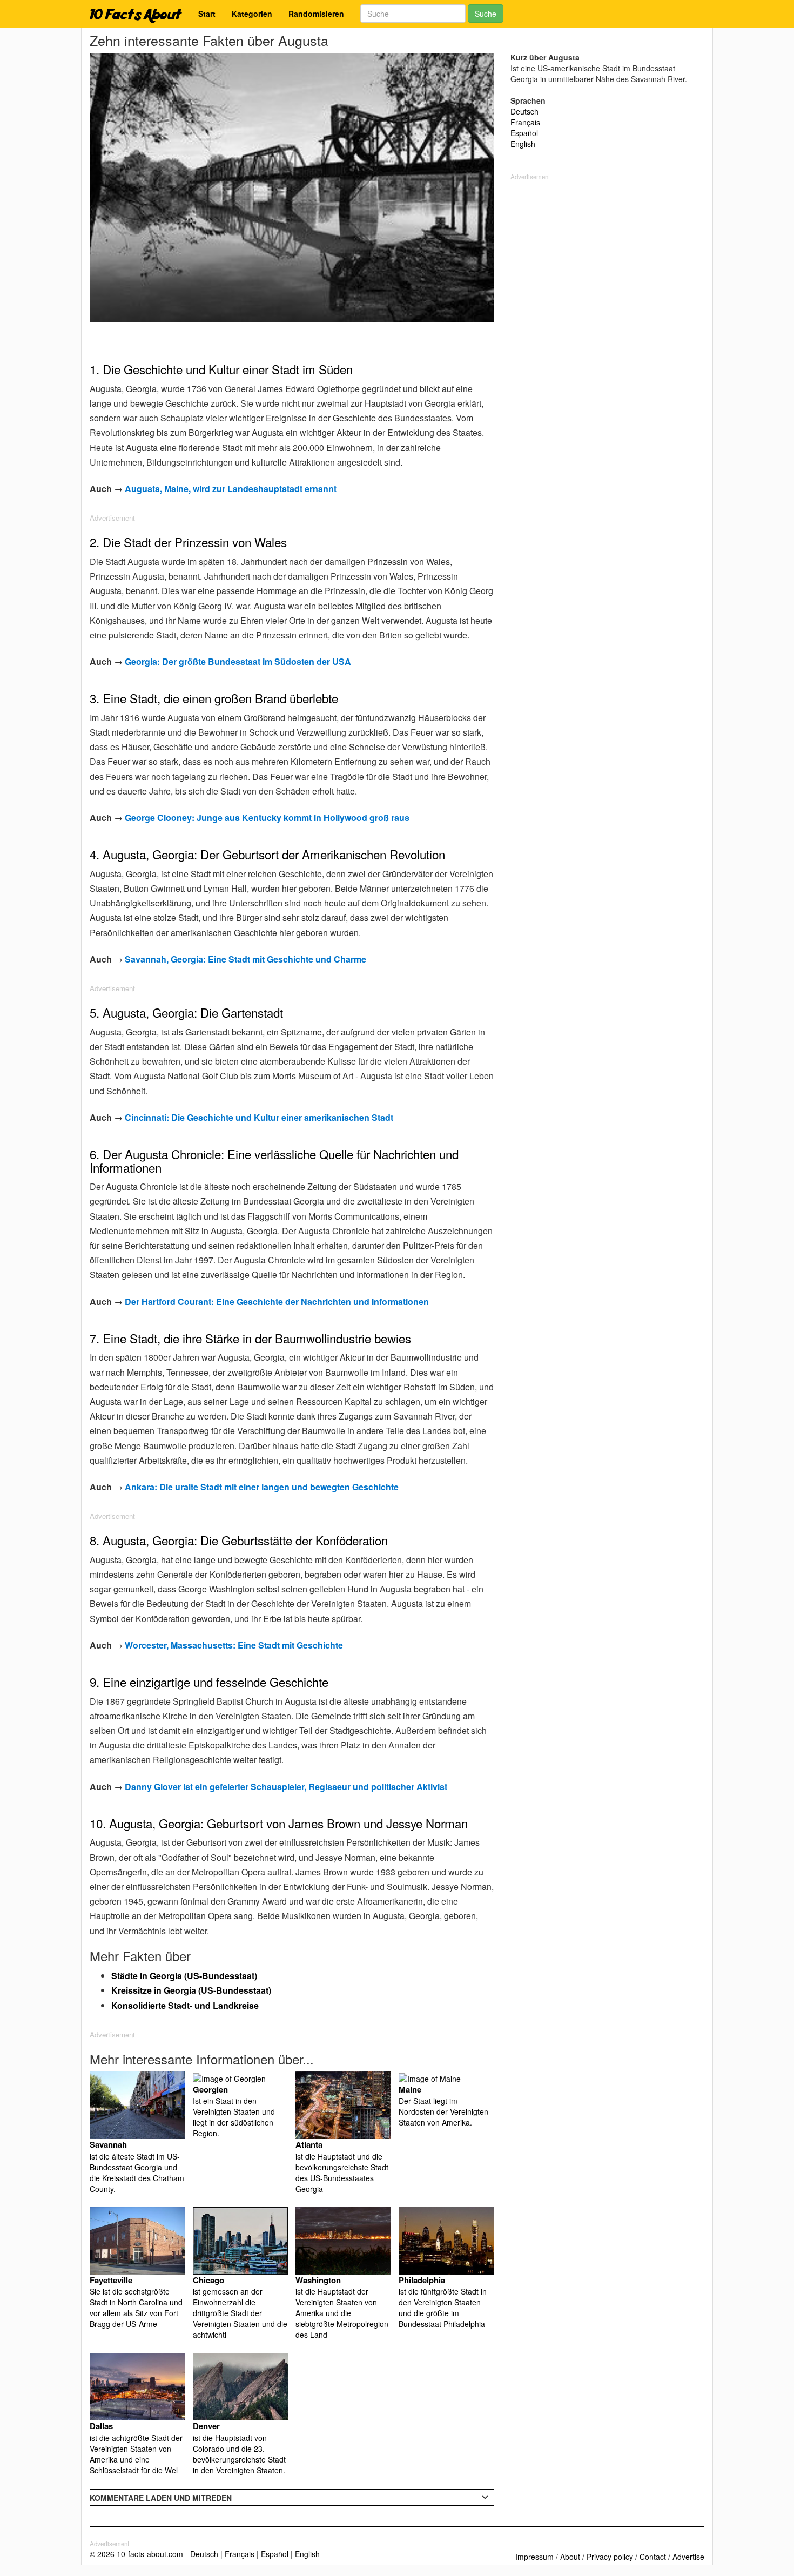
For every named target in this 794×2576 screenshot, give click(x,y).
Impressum (534, 2557)
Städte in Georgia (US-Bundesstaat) (184, 1976)
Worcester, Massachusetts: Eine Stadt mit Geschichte (234, 1645)
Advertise (688, 2557)
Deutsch (524, 111)
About (570, 2557)
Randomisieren (316, 14)
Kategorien (252, 14)
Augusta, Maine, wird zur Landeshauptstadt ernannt (231, 489)
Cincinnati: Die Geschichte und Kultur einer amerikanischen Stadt (259, 1117)
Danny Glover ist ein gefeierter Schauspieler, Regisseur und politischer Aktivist (286, 1787)
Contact (653, 2557)
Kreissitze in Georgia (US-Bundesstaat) (191, 1990)
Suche (486, 14)
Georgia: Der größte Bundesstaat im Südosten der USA (238, 661)
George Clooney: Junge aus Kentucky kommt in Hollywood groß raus (267, 818)
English (523, 144)
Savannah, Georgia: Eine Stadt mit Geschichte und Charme (245, 959)
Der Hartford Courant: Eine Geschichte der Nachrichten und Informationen (277, 1302)
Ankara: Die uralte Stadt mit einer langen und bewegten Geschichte (262, 1487)
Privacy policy (610, 2557)
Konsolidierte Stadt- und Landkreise (185, 2005)
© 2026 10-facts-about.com (136, 2554)
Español (524, 133)
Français (525, 122)
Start (207, 14)
